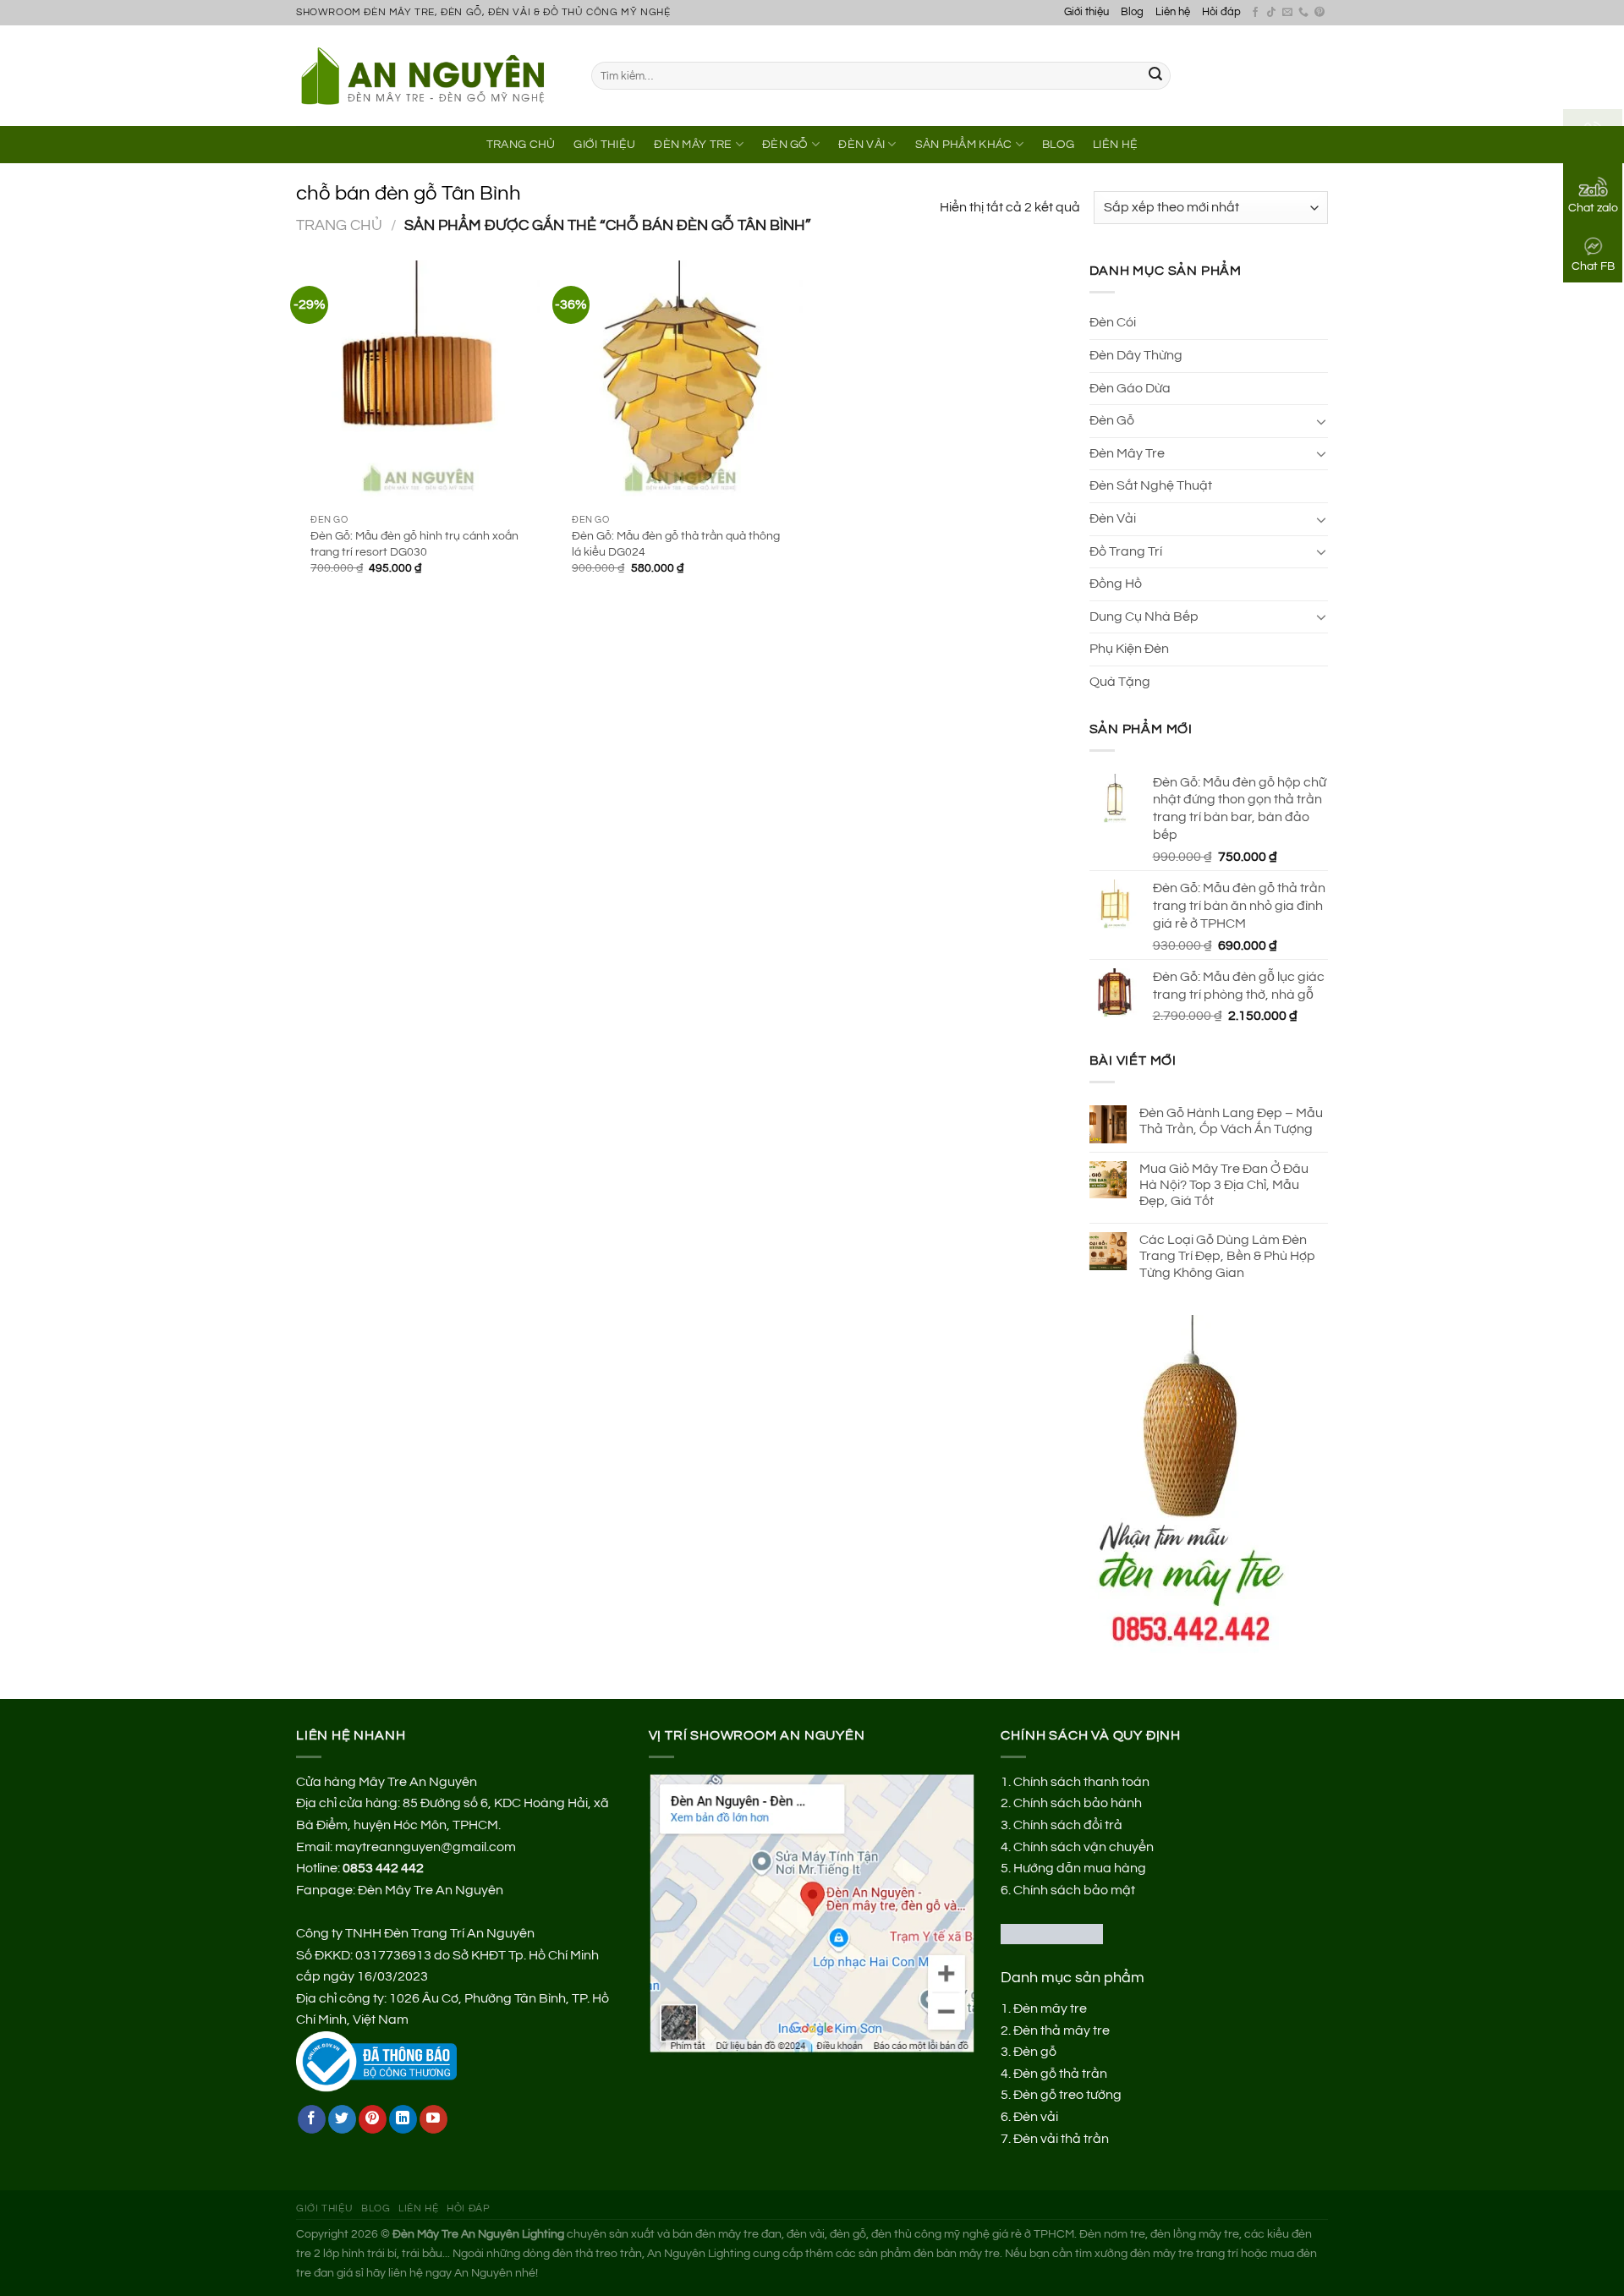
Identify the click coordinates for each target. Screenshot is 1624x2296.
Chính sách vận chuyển (1084, 1847)
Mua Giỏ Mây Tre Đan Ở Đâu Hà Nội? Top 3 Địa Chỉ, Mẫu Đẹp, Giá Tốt (1224, 1185)
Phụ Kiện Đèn (1129, 649)
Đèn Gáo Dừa (1130, 388)
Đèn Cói (1113, 322)
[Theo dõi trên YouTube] (433, 2119)
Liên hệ (1173, 12)
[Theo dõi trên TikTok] (1271, 13)
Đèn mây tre (1050, 2008)
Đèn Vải (861, 144)
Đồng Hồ (1116, 584)
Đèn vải (1036, 2117)
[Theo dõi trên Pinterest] (1319, 13)
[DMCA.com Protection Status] (1052, 1933)
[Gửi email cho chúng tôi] (1287, 13)
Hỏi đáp (1221, 12)
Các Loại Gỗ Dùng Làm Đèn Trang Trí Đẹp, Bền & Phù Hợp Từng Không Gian (1227, 1256)
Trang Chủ (521, 144)
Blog (1132, 12)
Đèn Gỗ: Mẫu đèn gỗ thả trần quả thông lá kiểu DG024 (676, 544)
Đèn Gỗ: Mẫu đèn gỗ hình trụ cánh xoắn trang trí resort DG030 (414, 544)
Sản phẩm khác (964, 144)
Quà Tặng (1120, 682)
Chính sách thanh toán (1081, 1782)
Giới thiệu (1086, 12)
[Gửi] (1155, 76)
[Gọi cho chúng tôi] (1303, 13)
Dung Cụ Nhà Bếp (1144, 616)
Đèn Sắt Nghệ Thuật (1151, 485)
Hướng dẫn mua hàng (1080, 1868)
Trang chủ (339, 225)
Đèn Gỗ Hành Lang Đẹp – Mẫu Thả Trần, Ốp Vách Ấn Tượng (1231, 1121)
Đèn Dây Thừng (1136, 355)
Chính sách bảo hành (1078, 1803)
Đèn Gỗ (785, 144)
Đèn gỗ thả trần (1060, 2074)
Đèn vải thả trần (1061, 2139)
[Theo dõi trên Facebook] (1255, 13)
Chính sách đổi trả (1068, 1825)
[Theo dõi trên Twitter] (342, 2119)
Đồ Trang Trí (1126, 551)
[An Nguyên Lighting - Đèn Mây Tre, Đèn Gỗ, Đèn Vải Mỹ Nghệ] (431, 75)
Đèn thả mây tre (1062, 2030)
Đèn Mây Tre (693, 144)
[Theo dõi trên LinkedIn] (403, 2119)
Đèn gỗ (1035, 2052)
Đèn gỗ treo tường (1067, 2095)
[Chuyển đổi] (1321, 421)
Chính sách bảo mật (1074, 1890)
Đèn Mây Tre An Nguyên (431, 1890)
